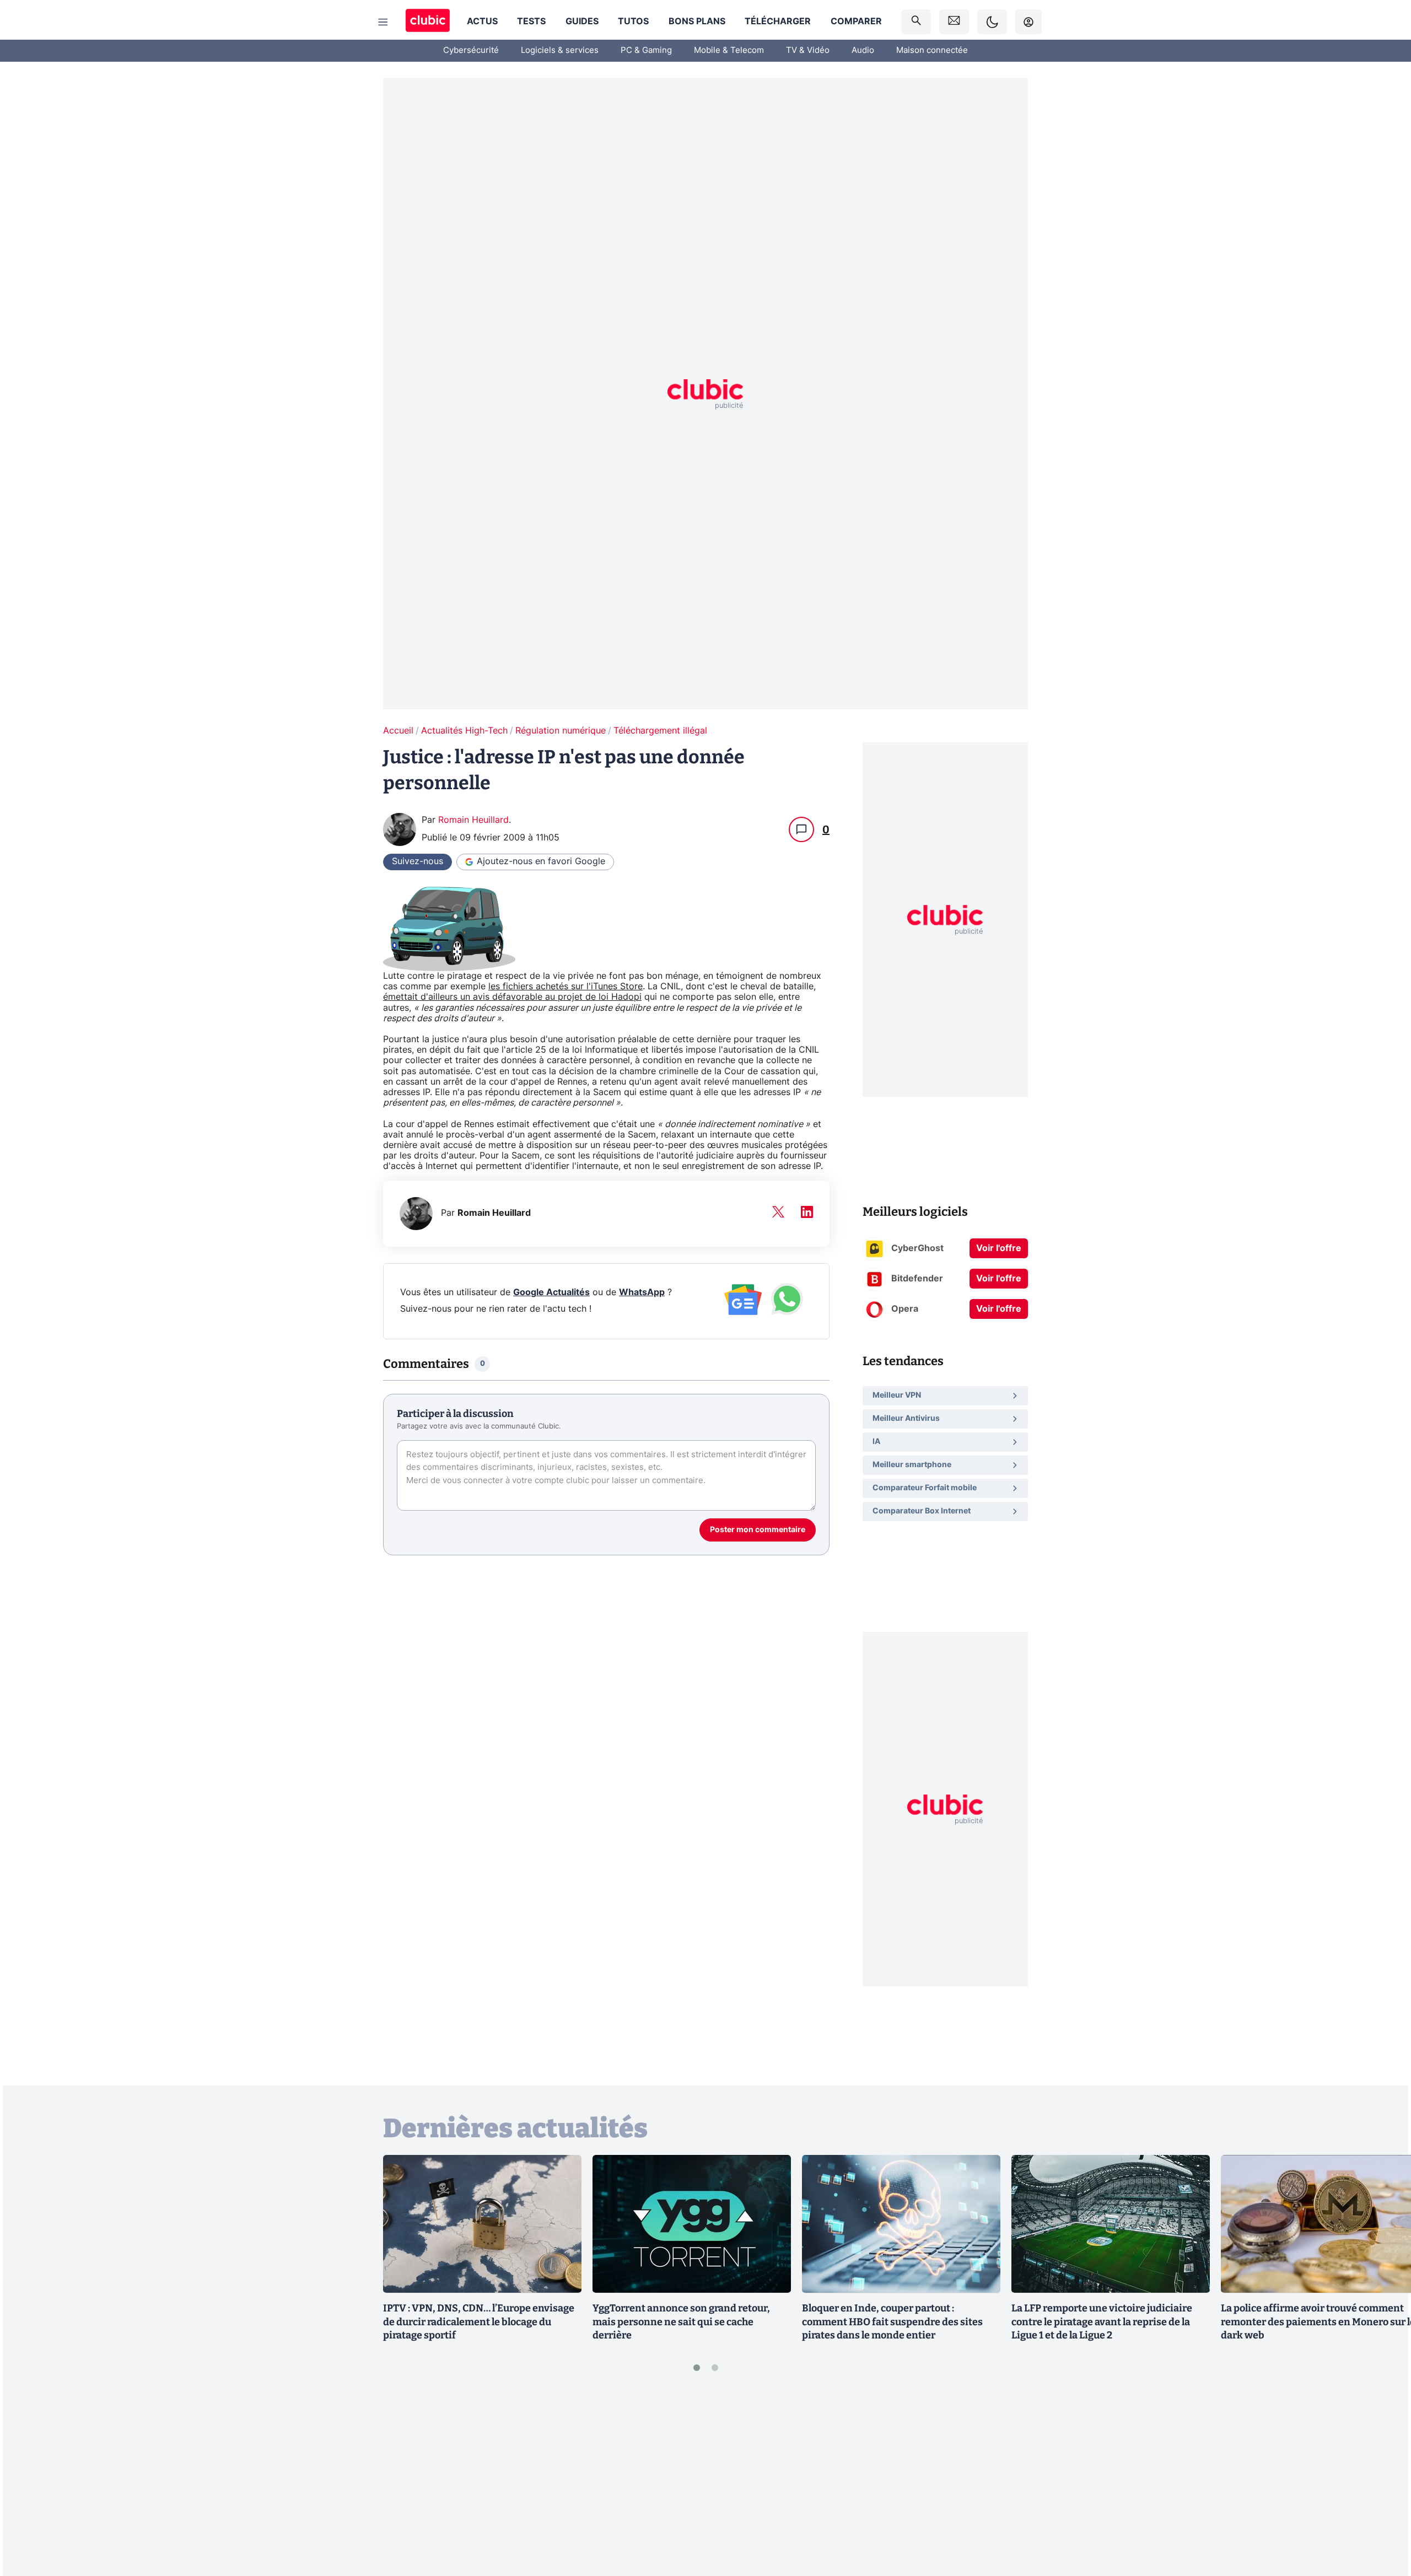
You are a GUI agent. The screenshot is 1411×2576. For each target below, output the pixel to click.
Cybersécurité (471, 50)
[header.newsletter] (954, 22)
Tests (531, 21)
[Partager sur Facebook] (1383, 2481)
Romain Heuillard (473, 820)
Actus (482, 21)
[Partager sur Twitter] (1383, 2518)
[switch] (992, 22)
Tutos (633, 21)
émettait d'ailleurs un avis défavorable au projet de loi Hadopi (512, 997)
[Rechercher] (916, 22)
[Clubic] (428, 22)
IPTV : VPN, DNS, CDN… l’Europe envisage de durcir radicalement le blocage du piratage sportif (479, 2322)
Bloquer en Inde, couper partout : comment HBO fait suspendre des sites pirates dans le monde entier (892, 2322)
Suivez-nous (418, 861)
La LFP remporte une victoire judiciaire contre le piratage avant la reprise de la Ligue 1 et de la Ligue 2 (1102, 2322)
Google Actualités (551, 1292)
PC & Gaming (646, 50)
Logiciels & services (560, 50)
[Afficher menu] (383, 22)
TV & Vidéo (808, 50)
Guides (582, 21)
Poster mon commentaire (758, 1530)
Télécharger (778, 21)
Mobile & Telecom (729, 50)
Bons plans (697, 21)
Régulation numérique (561, 731)
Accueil (398, 731)
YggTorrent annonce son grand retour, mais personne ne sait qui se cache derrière (681, 2322)
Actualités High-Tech (464, 731)
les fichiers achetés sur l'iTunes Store (566, 987)
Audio (863, 50)
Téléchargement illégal (660, 731)
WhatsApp (642, 1292)
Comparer (856, 21)
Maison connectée (932, 50)
